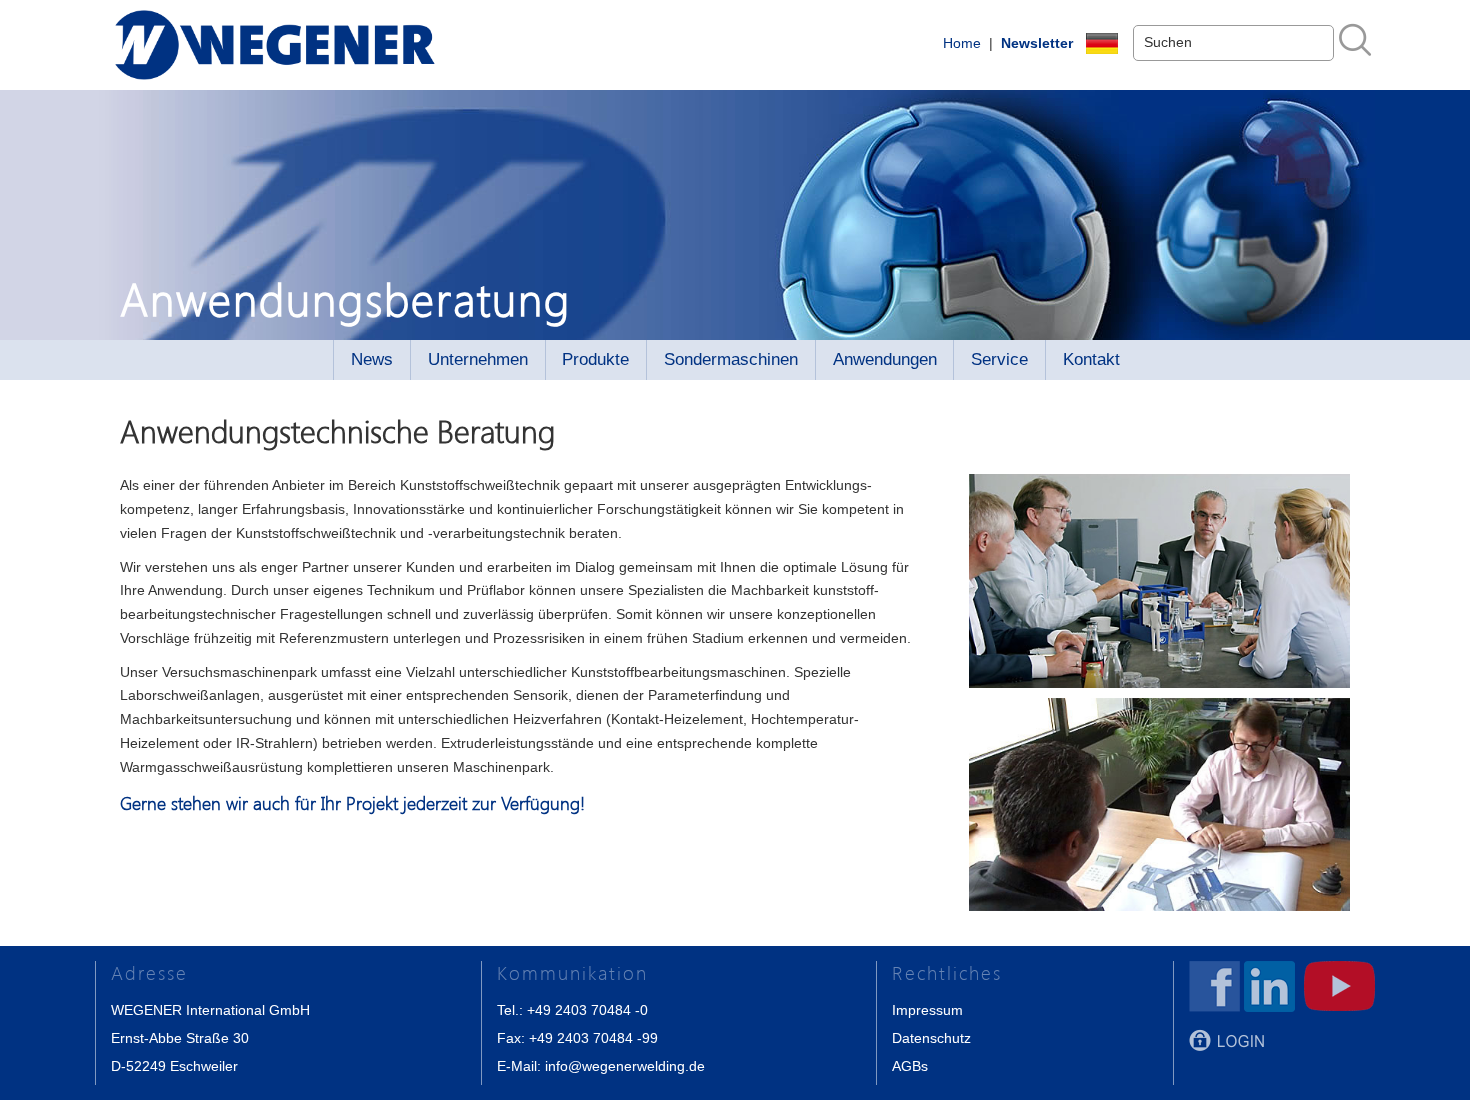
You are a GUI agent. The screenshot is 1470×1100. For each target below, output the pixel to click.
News (372, 359)
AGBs (910, 1066)
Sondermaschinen (731, 359)
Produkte (595, 359)
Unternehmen (478, 359)
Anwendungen (885, 359)
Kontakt (1091, 359)
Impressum (927, 1010)
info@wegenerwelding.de (625, 1066)
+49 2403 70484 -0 (587, 1010)
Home (962, 43)
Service (999, 359)
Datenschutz (931, 1038)
